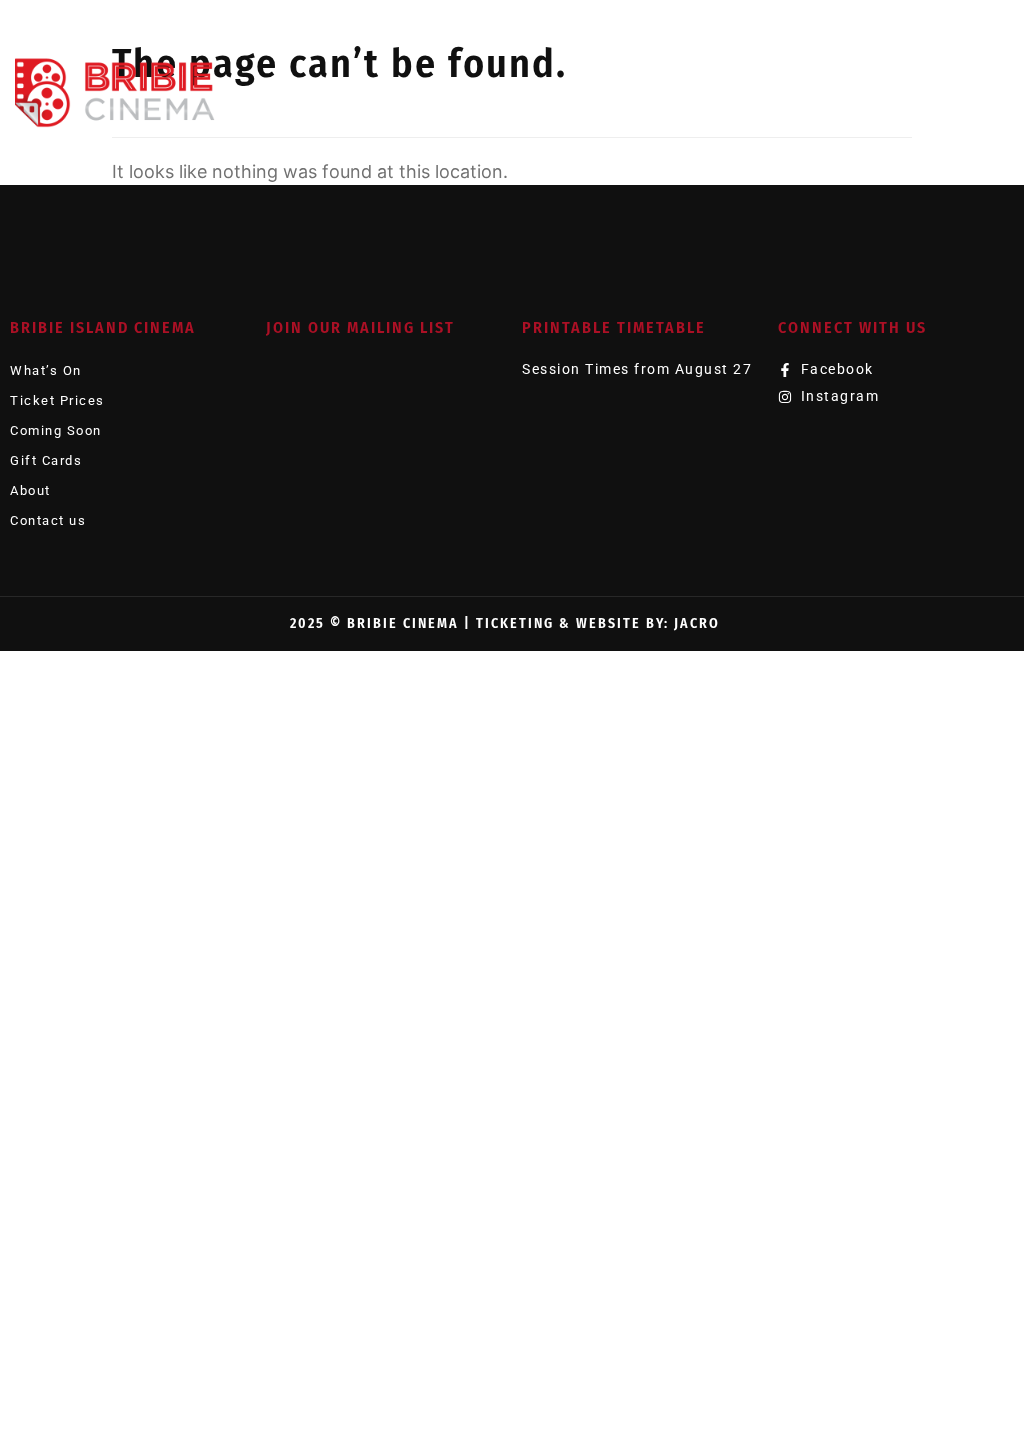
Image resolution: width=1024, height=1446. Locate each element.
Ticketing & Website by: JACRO (598, 623)
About (30, 490)
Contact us (48, 520)
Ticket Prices (57, 400)
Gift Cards (46, 460)
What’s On (46, 370)
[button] (989, 89)
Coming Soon (56, 430)
